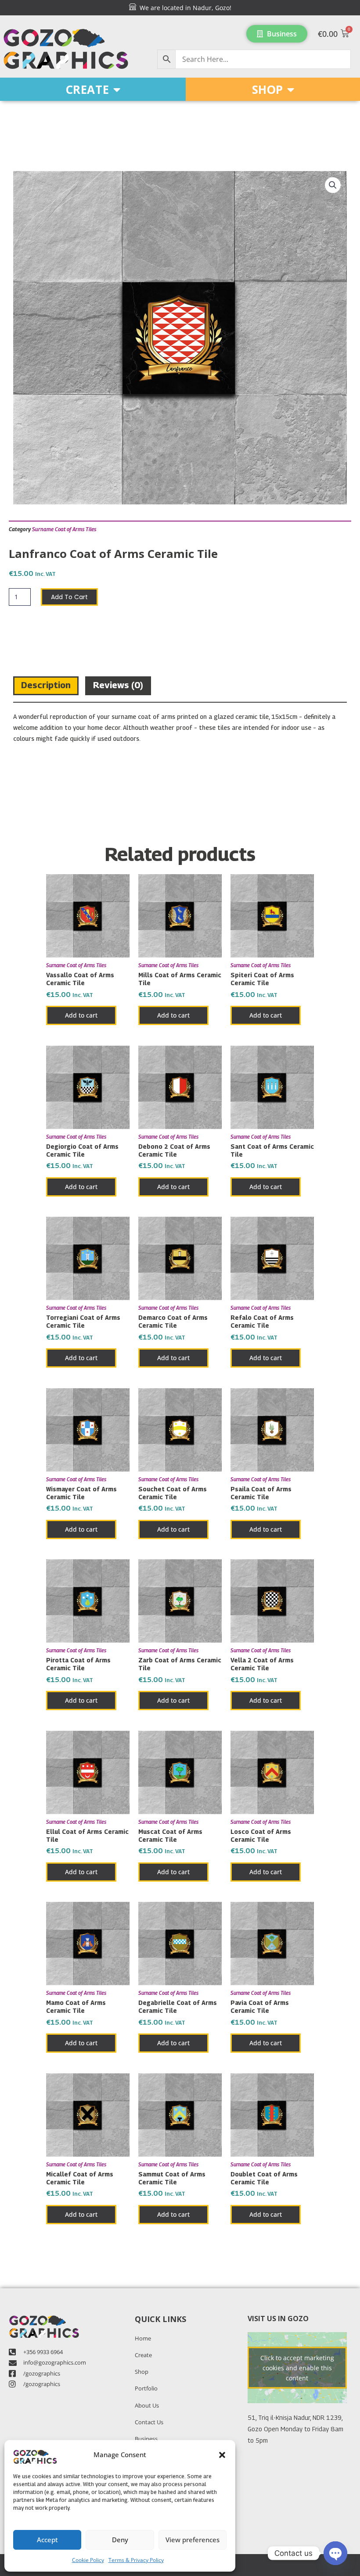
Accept (47, 2540)
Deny (120, 2540)
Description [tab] (46, 685)
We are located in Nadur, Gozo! (184, 8)
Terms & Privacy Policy (136, 2560)
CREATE (87, 89)
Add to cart (69, 597)
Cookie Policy (88, 2560)
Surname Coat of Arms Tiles (64, 529)
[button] (222, 2455)
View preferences (193, 2540)
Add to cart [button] (81, 1015)
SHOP (267, 89)
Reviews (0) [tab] (118, 685)
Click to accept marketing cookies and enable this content (297, 2367)
